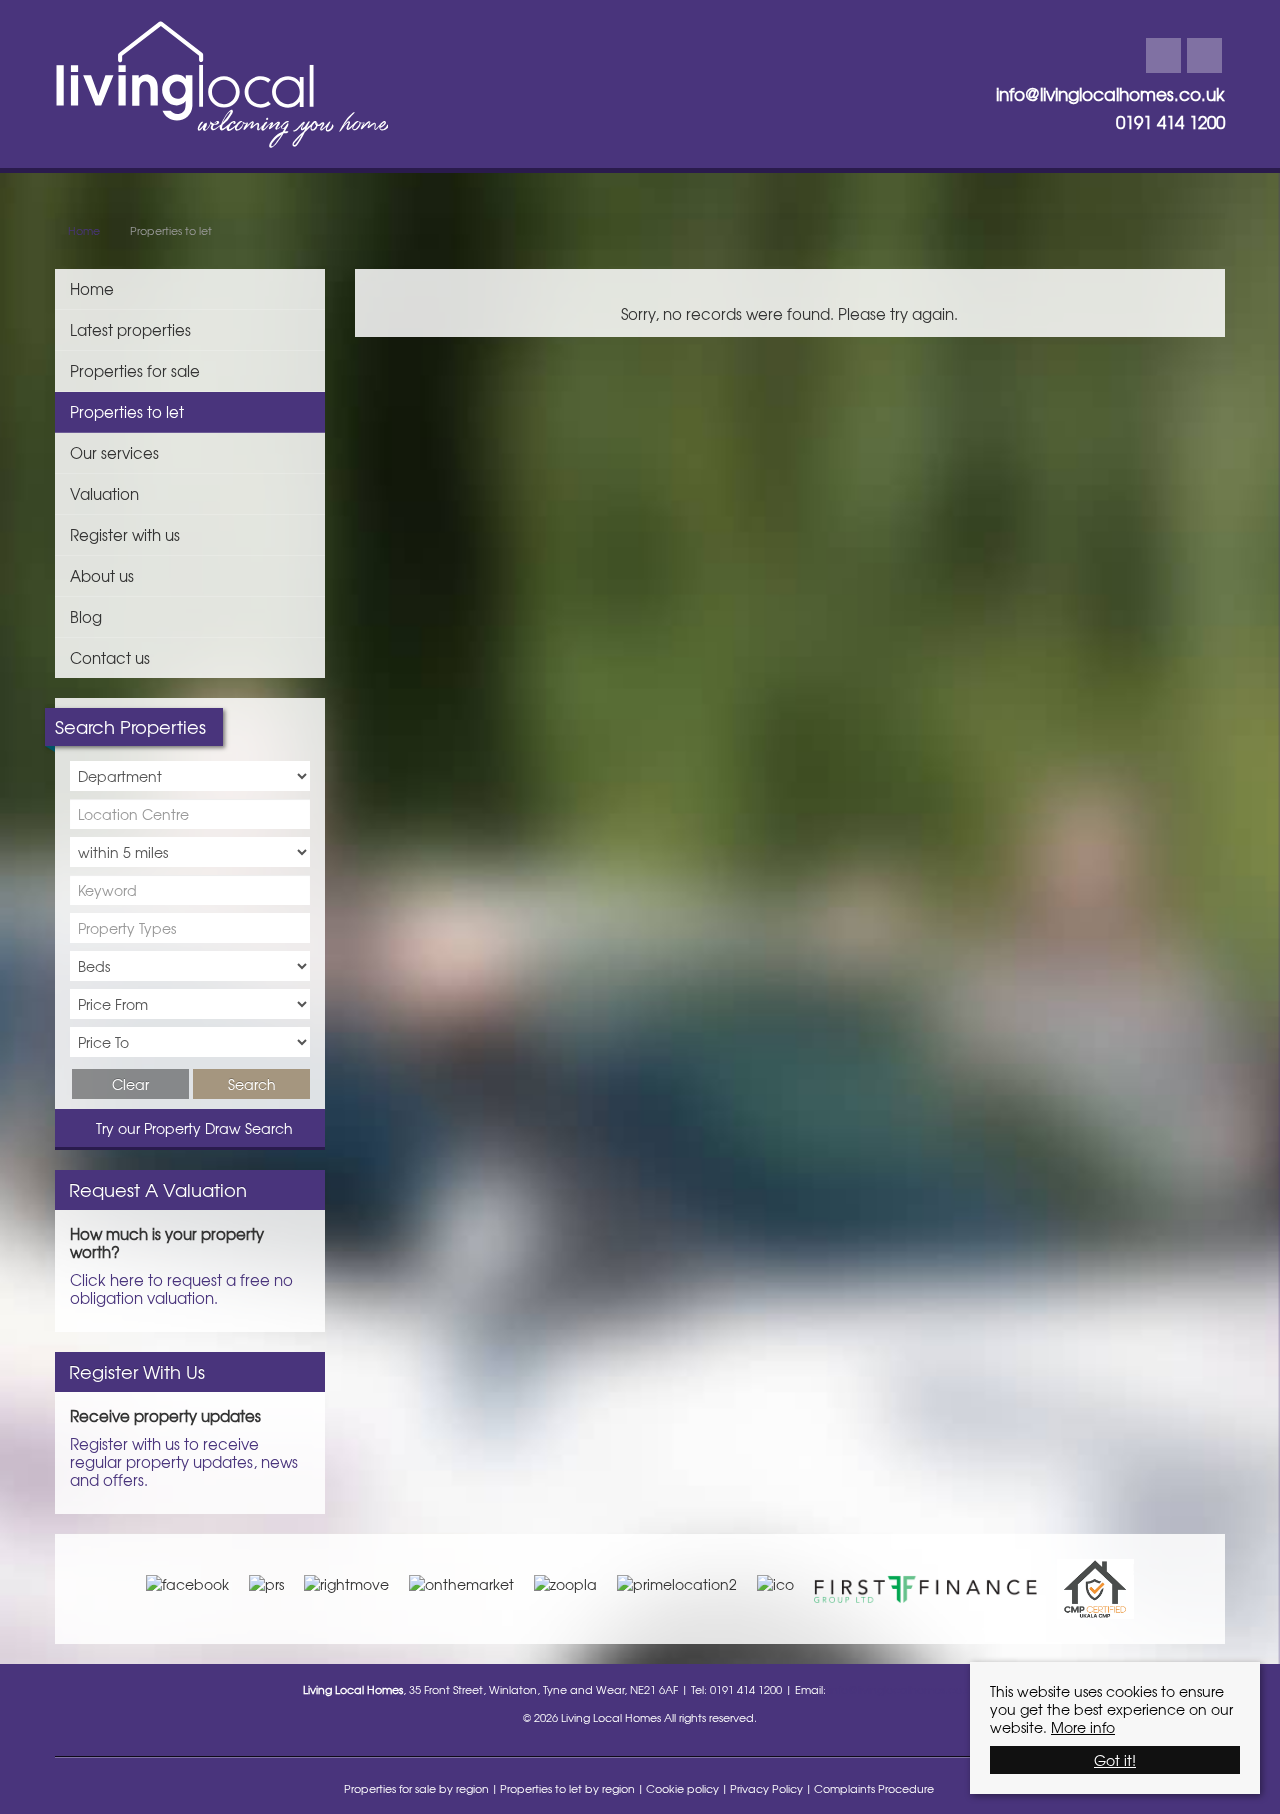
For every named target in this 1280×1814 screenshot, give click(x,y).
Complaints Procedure (874, 1788)
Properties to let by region (567, 1788)
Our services (114, 452)
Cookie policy (682, 1788)
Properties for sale (135, 370)
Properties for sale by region (416, 1788)
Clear (130, 1084)
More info (1083, 1727)
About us (102, 575)
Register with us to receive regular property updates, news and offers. (184, 1461)
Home (92, 288)
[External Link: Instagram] (1204, 55)
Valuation (104, 493)
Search (252, 1084)
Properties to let (127, 411)
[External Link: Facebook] (1163, 55)
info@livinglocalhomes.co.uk (1110, 94)
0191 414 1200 (1170, 122)
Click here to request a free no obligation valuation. (181, 1288)
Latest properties (130, 329)
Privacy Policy (766, 1788)
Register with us (125, 534)
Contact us (110, 657)
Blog (86, 616)
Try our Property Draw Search (190, 1128)
